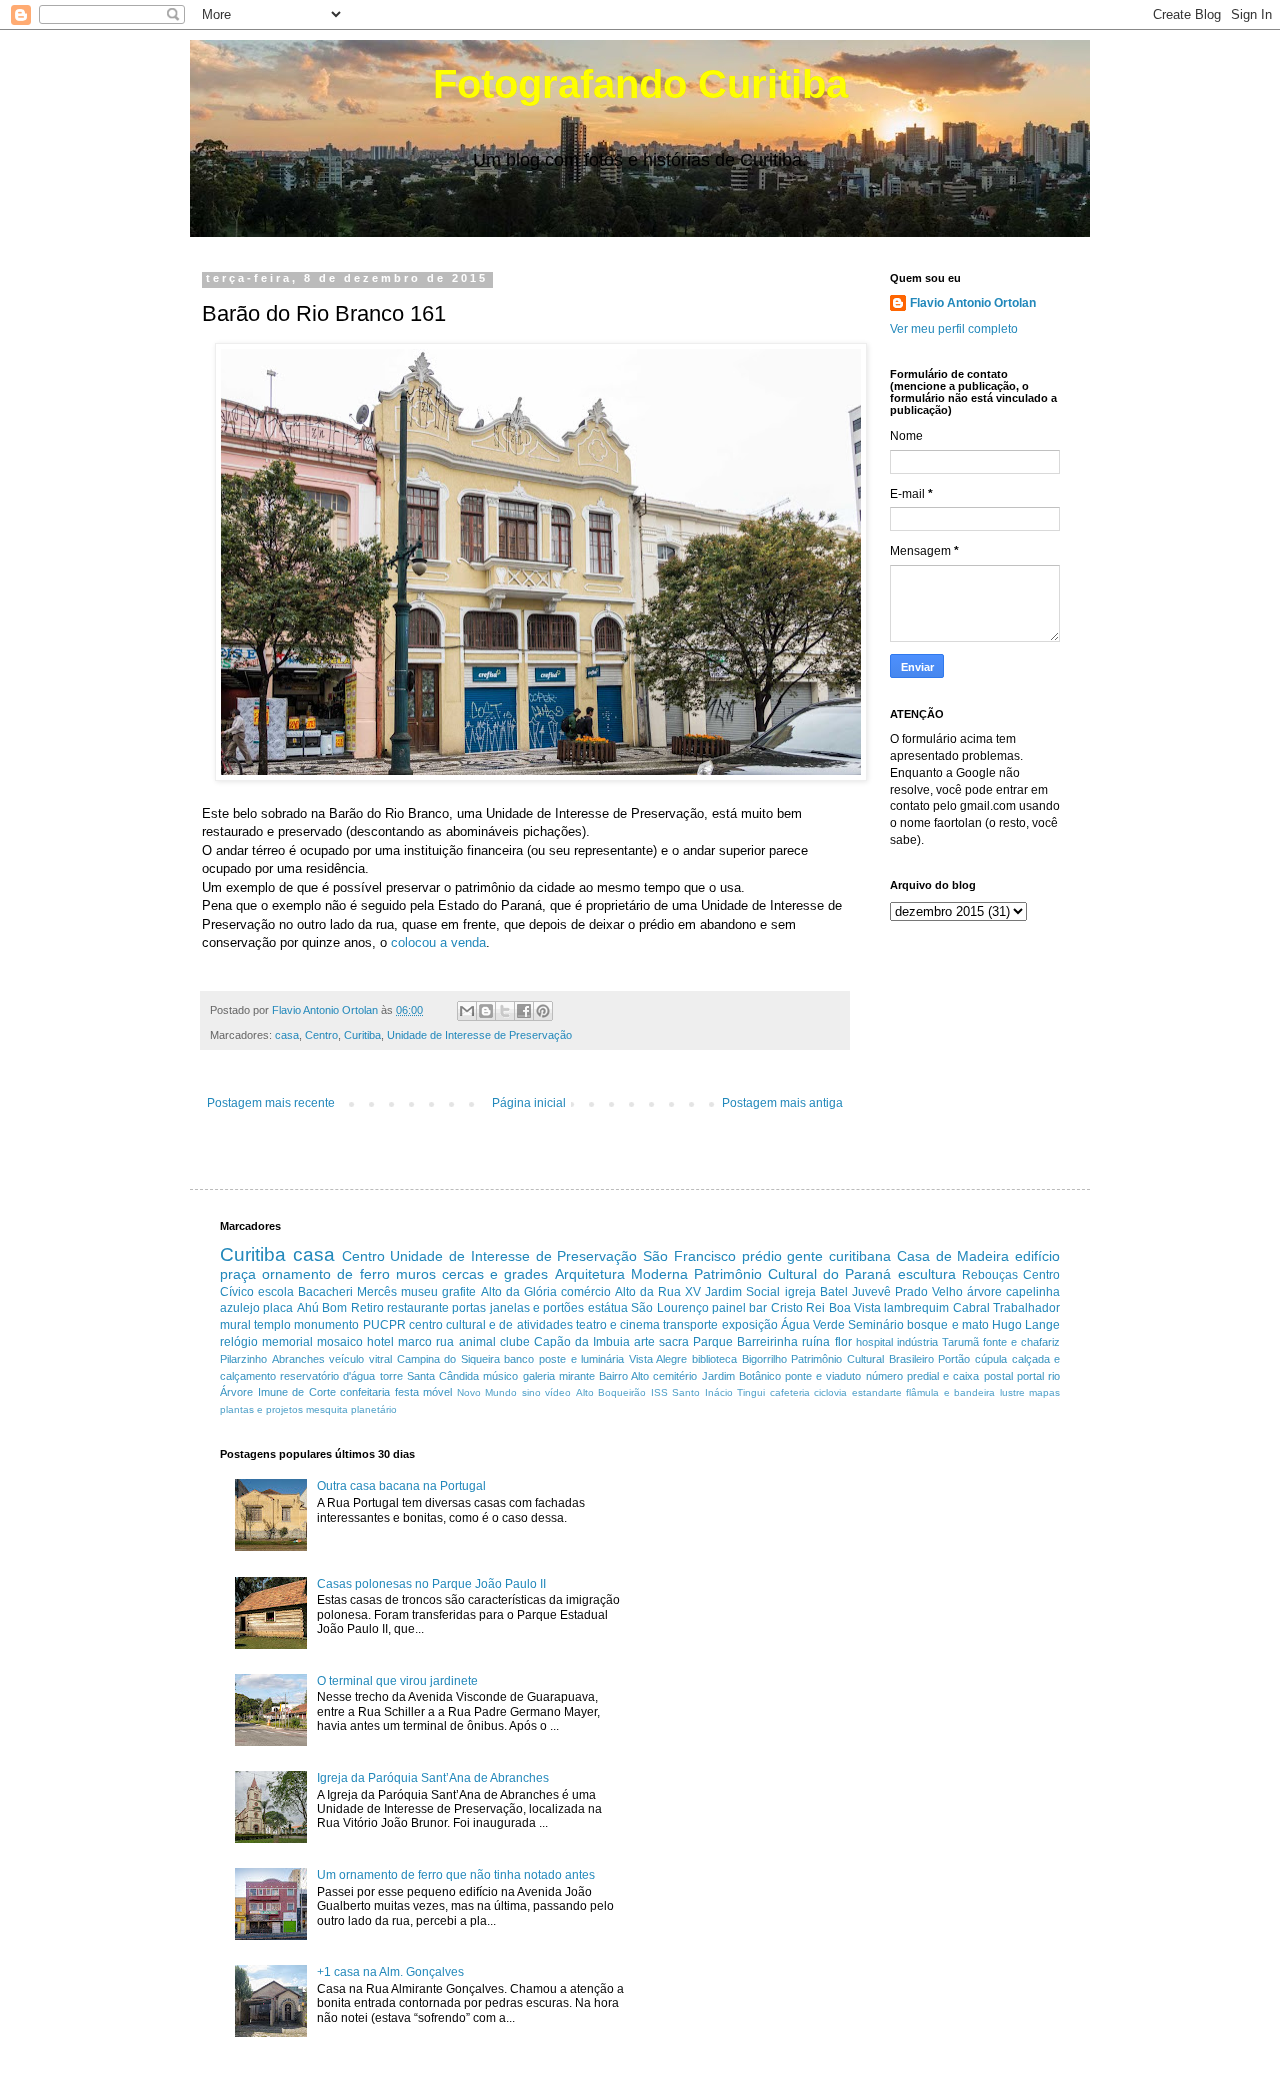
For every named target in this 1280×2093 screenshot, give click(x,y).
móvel (437, 1392)
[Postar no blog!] (486, 1011)
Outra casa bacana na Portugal (401, 1486)
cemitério (675, 1376)
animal (477, 1342)
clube (515, 1342)
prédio (762, 1256)
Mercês (377, 1292)
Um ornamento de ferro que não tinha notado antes (456, 1875)
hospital (874, 1342)
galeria (539, 1376)
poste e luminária (581, 1359)
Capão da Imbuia (582, 1342)
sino (531, 1392)
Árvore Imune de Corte (278, 1392)
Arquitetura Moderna (621, 1274)
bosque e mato (947, 1325)
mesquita (327, 1409)
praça (238, 1274)
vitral (380, 1359)
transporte (690, 1325)
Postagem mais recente (271, 1103)
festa (407, 1392)
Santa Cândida (443, 1376)
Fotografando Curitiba (640, 84)
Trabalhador (1026, 1308)
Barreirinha (767, 1342)
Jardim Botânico (741, 1376)
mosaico (340, 1342)
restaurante (418, 1308)
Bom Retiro (352, 1308)
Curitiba (362, 1035)
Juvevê (871, 1292)
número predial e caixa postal (939, 1376)
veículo (346, 1359)
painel (729, 1308)
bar (758, 1308)
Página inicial (529, 1103)
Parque (713, 1342)
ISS (659, 1392)
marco (415, 1342)
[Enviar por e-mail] (467, 1011)
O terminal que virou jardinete (397, 1681)
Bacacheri (325, 1292)
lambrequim (916, 1308)
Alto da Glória (519, 1292)
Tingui (751, 1392)
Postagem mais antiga (782, 1103)
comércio (586, 1292)
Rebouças (990, 1275)
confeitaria (365, 1392)
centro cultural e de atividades (491, 1325)
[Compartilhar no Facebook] (524, 1011)
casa (287, 1035)
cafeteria (790, 1392)
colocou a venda (438, 942)
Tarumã (960, 1342)
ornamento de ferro (325, 1274)
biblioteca (714, 1359)
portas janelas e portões (518, 1308)
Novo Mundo (487, 1392)
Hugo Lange (1026, 1325)
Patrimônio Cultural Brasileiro (862, 1359)
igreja (800, 1292)
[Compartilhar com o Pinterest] (543, 1011)
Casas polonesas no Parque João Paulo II (431, 1584)
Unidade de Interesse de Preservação (479, 1035)
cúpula (991, 1359)
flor (843, 1342)
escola (276, 1292)
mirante (577, 1376)
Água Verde (813, 1325)
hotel (380, 1342)
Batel (834, 1292)
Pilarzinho (243, 1359)
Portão (954, 1359)
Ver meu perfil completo (954, 329)
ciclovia (830, 1392)
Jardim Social (742, 1292)
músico (500, 1376)
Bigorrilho (764, 1359)
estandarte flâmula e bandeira (924, 1392)
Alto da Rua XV (658, 1292)
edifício (1037, 1256)
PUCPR (384, 1325)
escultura (927, 1274)
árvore (984, 1292)
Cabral (971, 1308)
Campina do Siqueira (448, 1359)
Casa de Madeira (953, 1256)
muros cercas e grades (472, 1274)
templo (272, 1325)
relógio (239, 1342)
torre (391, 1376)
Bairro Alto (624, 1376)
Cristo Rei (798, 1308)
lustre (1012, 1392)
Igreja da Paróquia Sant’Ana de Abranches (433, 1778)
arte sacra (661, 1342)
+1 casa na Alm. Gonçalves (390, 1972)
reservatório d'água (327, 1376)
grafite (459, 1292)
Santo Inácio (702, 1392)
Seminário (876, 1325)
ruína (816, 1342)
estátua (608, 1308)
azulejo (240, 1308)
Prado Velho (929, 1292)
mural (235, 1325)
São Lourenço (669, 1308)
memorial (287, 1342)
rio (1054, 1376)
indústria (917, 1342)
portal (1030, 1376)
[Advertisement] (824, 1588)
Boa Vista (855, 1308)
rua (445, 1342)
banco (519, 1359)
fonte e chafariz (1021, 1342)
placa (278, 1308)
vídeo (558, 1392)
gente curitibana (839, 1256)
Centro (321, 1035)
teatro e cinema (618, 1325)
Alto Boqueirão (611, 1392)
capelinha (1033, 1292)
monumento (326, 1325)
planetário (374, 1409)
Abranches (298, 1359)
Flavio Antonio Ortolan (973, 303)
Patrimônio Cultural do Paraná (793, 1274)
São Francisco (689, 1256)
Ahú (308, 1308)
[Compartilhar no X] (505, 1011)
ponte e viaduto (823, 1376)
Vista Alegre (658, 1359)
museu (419, 1292)
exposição (750, 1325)
